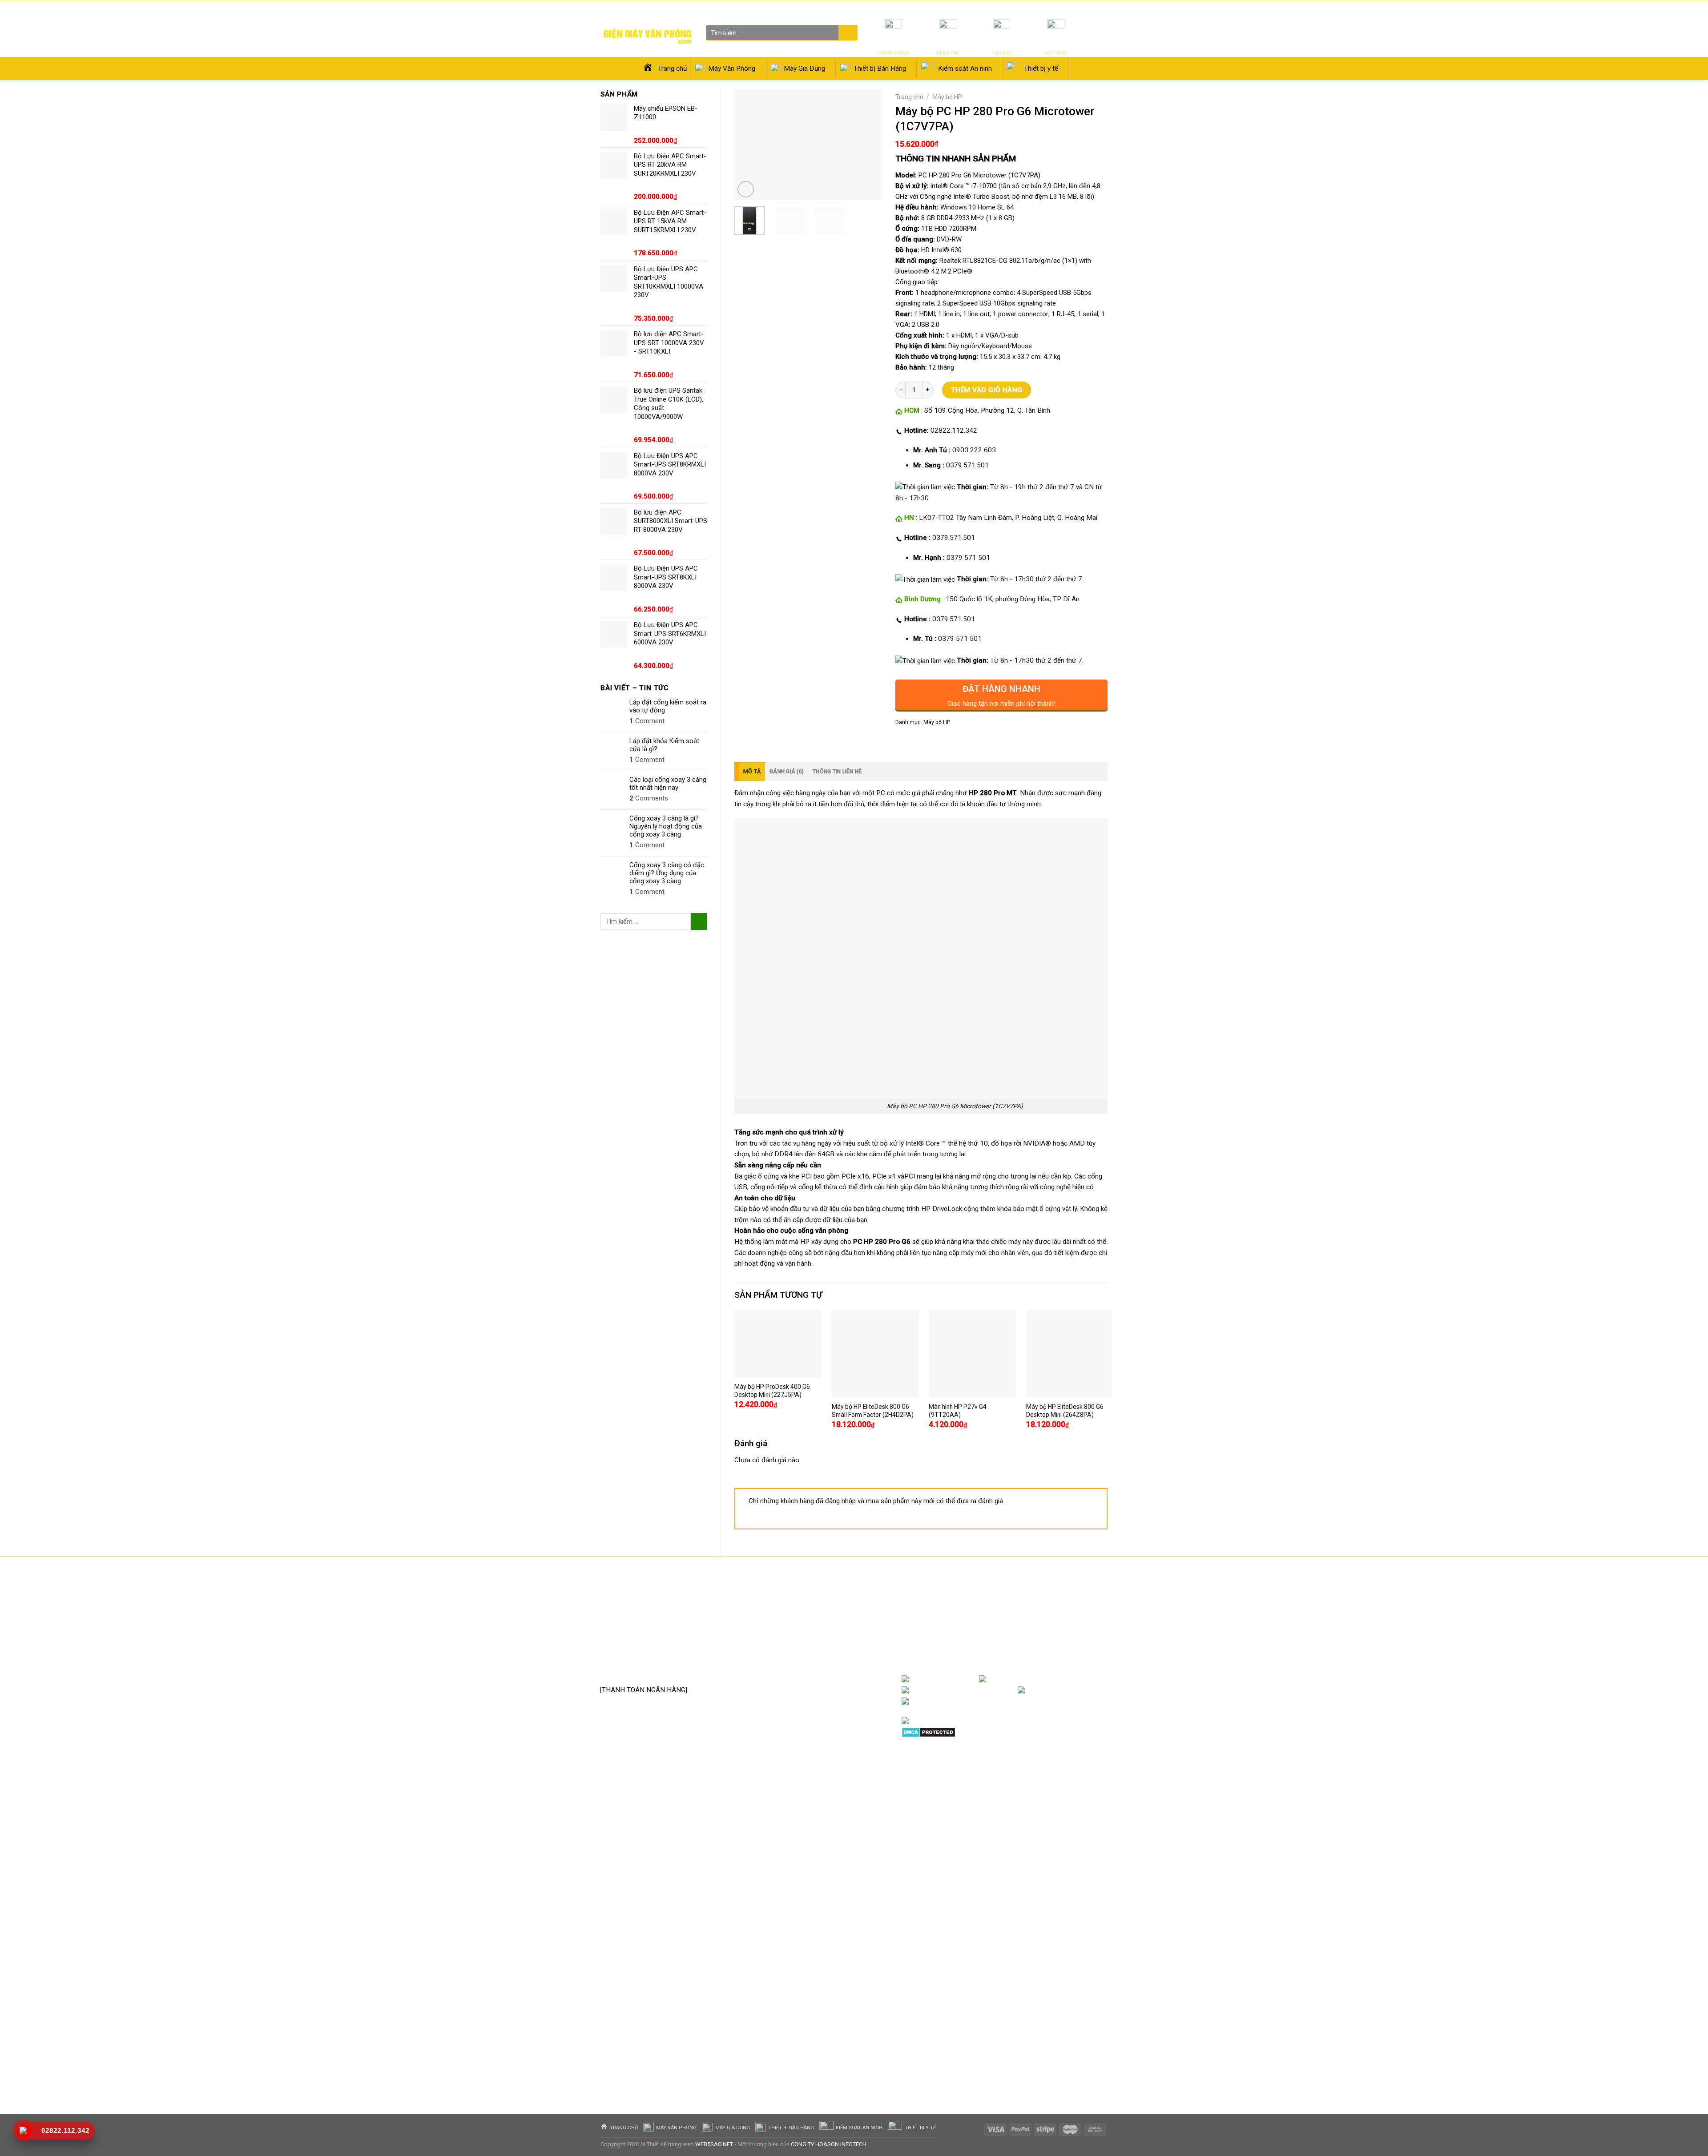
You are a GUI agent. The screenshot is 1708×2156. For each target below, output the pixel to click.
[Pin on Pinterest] (950, 742)
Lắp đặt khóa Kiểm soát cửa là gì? (664, 745)
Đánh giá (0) (787, 772)
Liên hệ (1052, 9)
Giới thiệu (1027, 9)
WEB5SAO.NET (714, 2144)
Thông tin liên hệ (837, 772)
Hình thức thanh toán (814, 1654)
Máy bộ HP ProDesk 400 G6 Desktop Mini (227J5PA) (772, 1391)
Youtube (1003, 1690)
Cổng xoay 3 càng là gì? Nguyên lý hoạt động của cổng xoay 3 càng (666, 826)
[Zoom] (746, 189)
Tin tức (1002, 9)
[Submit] (847, 33)
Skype (994, 1701)
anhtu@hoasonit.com (644, 1670)
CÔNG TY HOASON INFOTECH (829, 2144)
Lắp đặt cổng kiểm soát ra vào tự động (668, 706)
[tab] (750, 771)
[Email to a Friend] (934, 742)
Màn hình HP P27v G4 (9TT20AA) (958, 1411)
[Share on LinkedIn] (965, 742)
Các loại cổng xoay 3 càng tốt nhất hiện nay (668, 784)
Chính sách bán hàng (813, 1600)
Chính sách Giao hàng (814, 1641)
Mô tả (752, 772)
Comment (647, 721)
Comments (649, 798)
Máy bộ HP (947, 97)
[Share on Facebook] (903, 742)
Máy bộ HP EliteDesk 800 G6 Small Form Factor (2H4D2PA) (873, 1411)
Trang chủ (909, 97)
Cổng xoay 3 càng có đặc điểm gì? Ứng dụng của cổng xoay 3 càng (667, 873)
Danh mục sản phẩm (1072, 1679)
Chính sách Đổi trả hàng (817, 1627)
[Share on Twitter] (918, 742)
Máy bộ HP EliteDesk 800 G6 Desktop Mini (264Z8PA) (1065, 1411)
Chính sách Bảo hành (814, 1613)
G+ (1099, 1690)
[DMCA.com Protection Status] (929, 1732)
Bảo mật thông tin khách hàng (826, 1668)
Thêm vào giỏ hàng (987, 390)
